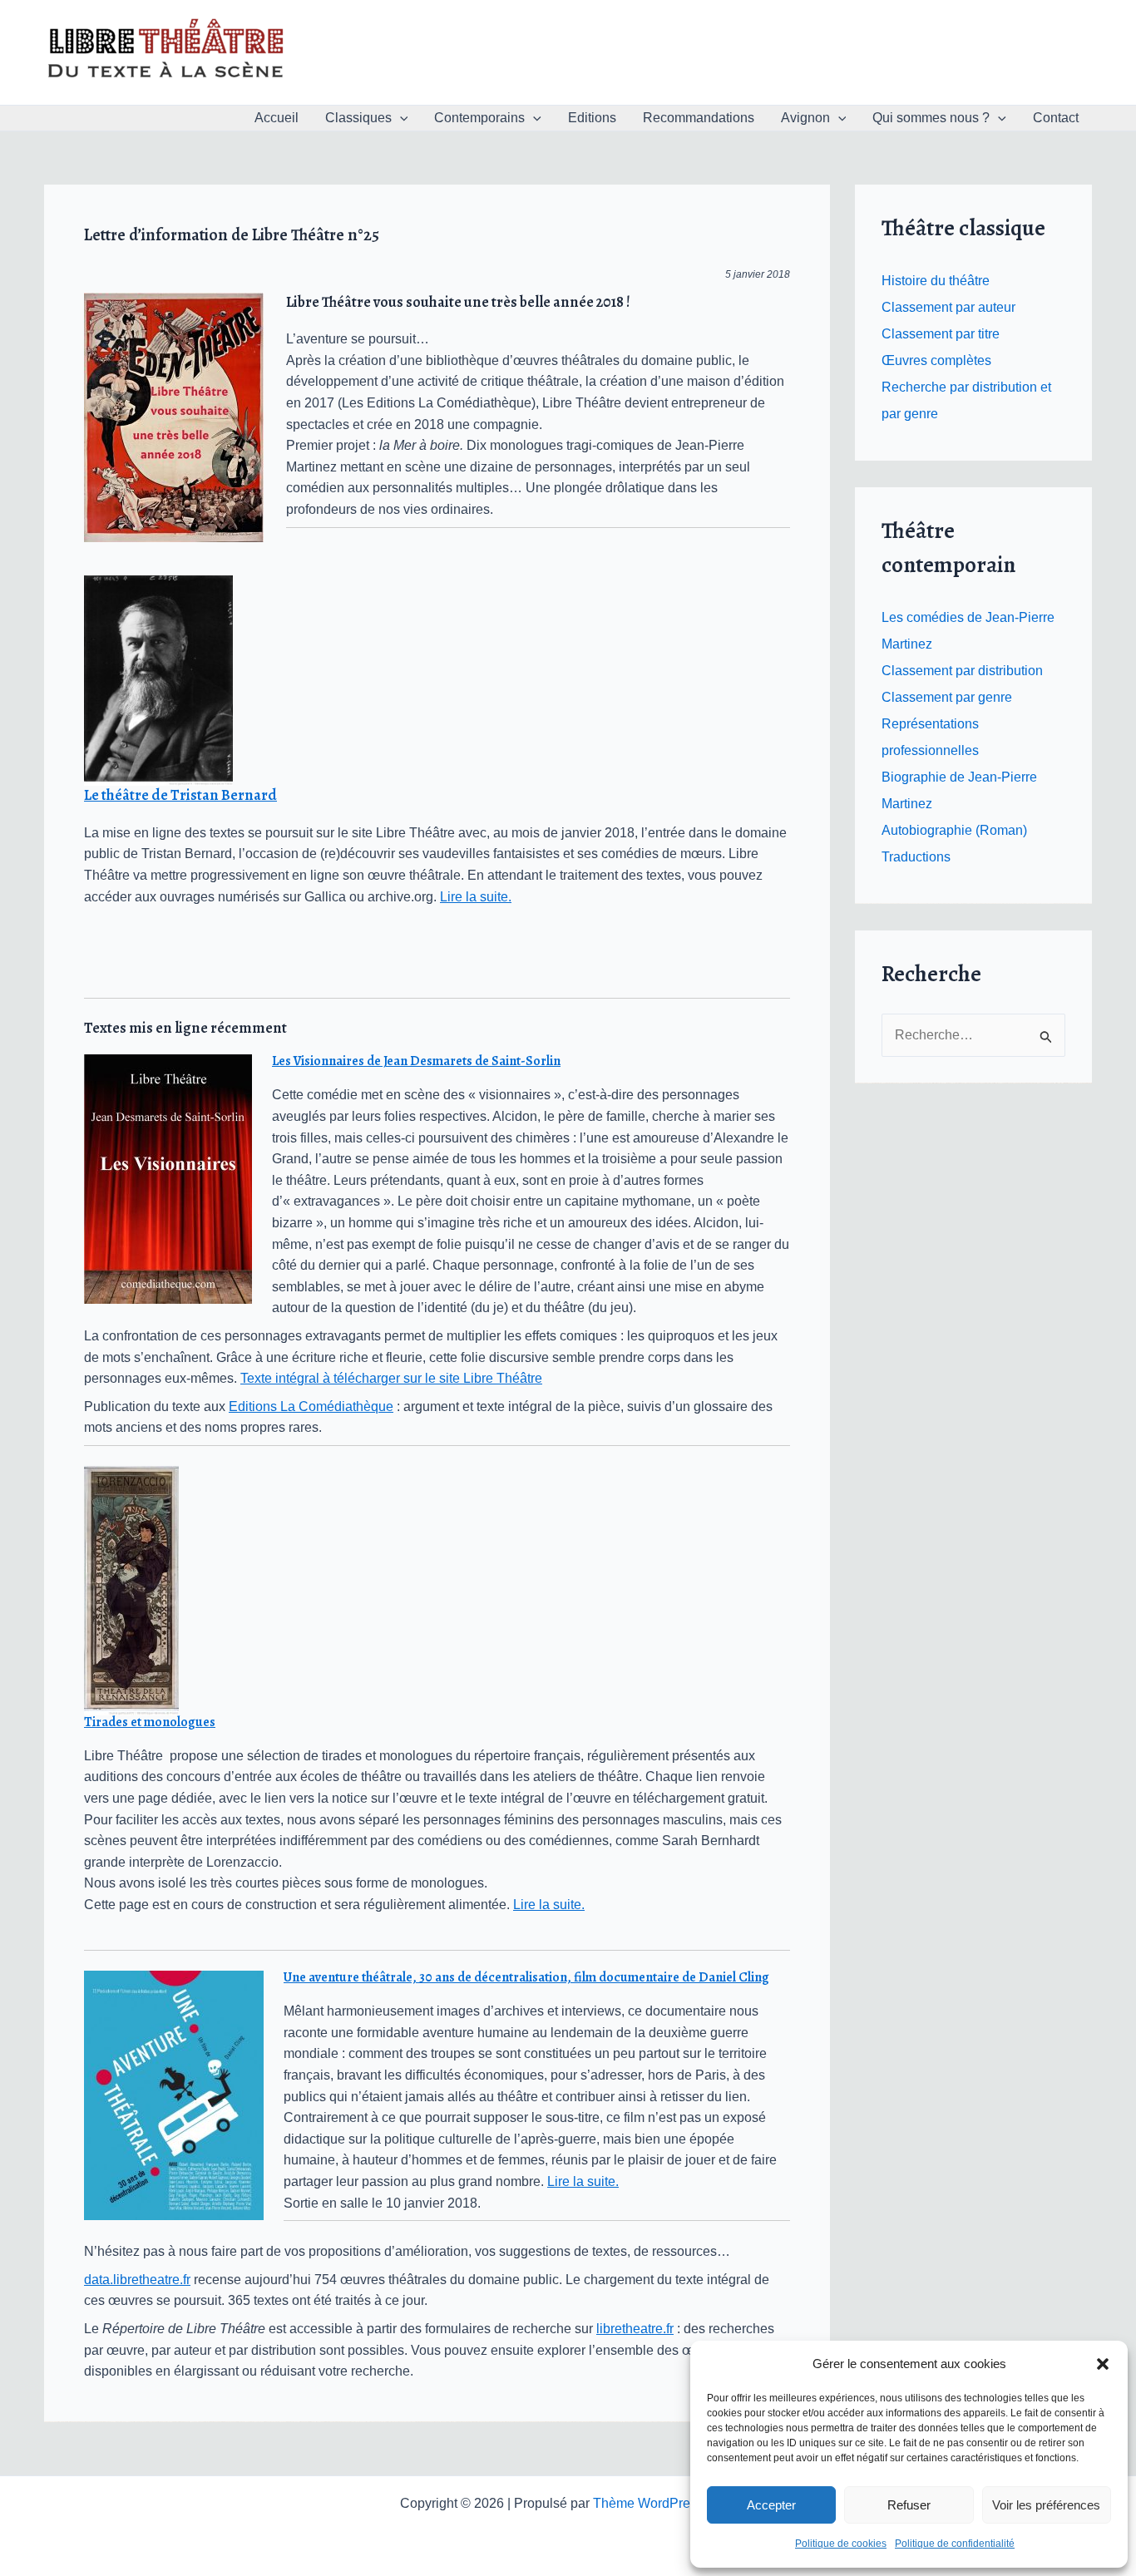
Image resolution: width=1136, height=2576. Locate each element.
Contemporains (479, 118)
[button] (1103, 2364)
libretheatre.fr (635, 2329)
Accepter (771, 2505)
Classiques (358, 118)
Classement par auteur (948, 307)
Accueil (277, 118)
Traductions (916, 857)
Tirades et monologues (150, 1722)
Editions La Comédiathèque (311, 1406)
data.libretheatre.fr (137, 2280)
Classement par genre (947, 697)
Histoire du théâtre (936, 281)
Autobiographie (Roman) (954, 830)
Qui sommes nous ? (931, 118)
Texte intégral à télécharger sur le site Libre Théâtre (391, 1378)
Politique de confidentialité (955, 2544)
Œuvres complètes (936, 360)
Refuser (909, 2505)
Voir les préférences (1046, 2505)
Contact (1056, 118)
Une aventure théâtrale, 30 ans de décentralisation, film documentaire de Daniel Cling (526, 1977)
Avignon (805, 118)
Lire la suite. (476, 897)
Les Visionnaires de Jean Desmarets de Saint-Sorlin (416, 1061)
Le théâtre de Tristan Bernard (180, 795)
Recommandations (699, 118)
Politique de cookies (841, 2544)
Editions (592, 118)
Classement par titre (941, 334)
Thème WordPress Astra (665, 2503)
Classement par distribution (962, 671)
